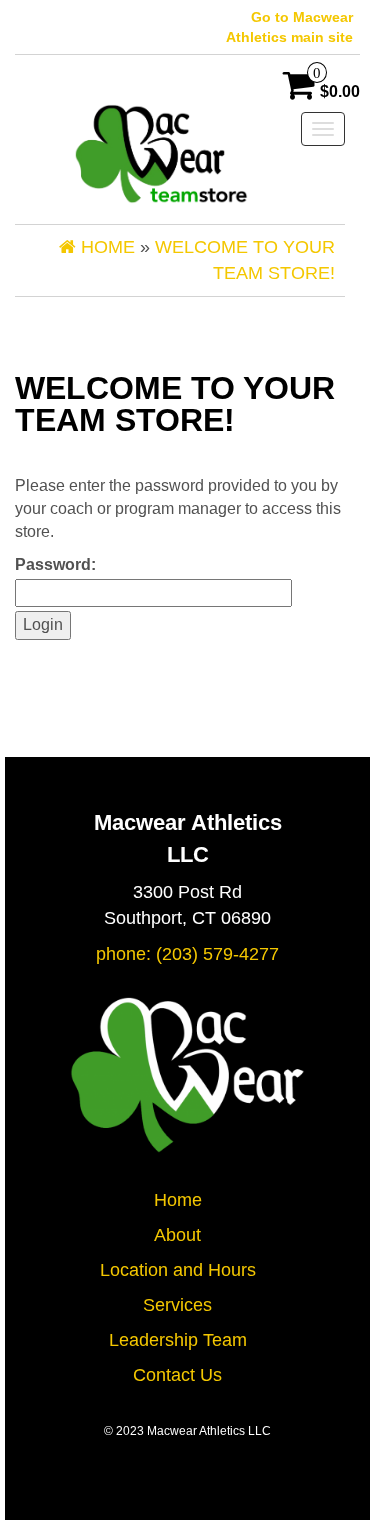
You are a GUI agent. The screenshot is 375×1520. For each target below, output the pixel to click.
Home (178, 1200)
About (177, 1235)
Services (177, 1305)
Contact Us (177, 1375)
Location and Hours (178, 1270)
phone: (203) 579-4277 (187, 954)
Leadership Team (178, 1340)
